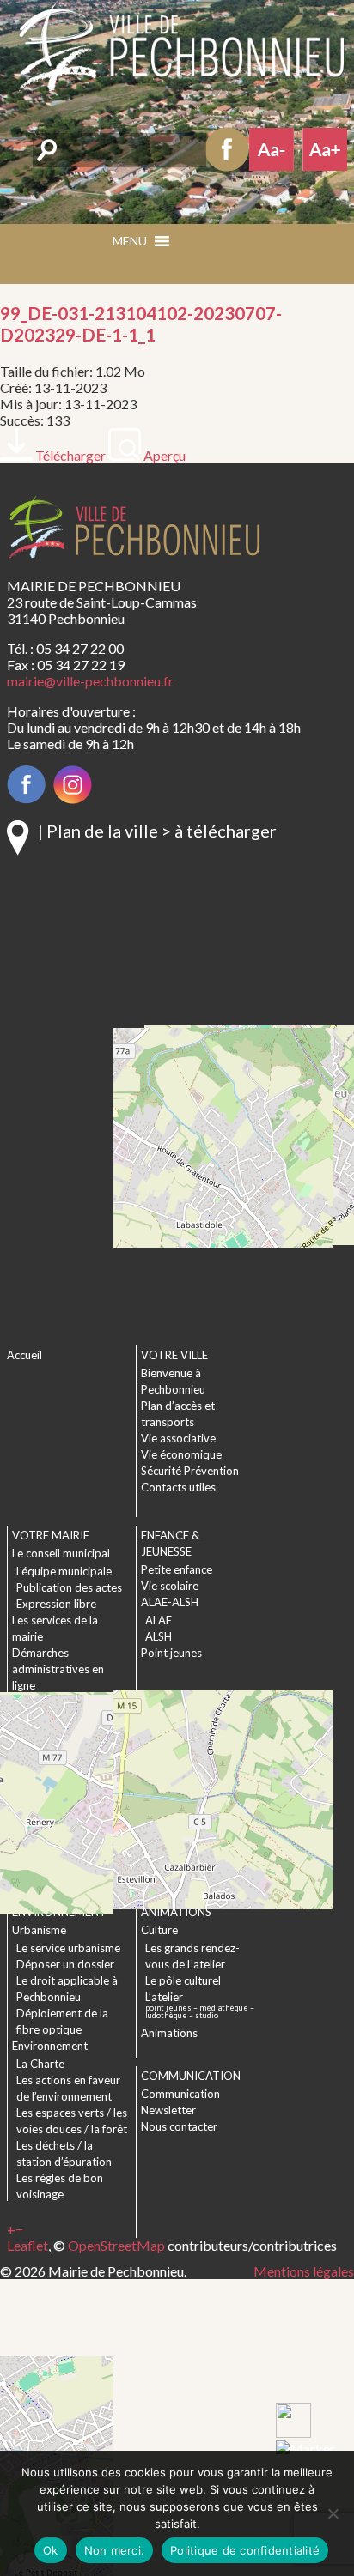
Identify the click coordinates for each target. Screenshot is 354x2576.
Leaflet (27, 2245)
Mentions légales (304, 2271)
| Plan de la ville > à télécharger (157, 831)
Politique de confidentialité (245, 2550)
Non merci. (115, 2550)
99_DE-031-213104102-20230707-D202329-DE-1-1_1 (141, 324)
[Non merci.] (333, 2513)
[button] (206, 247)
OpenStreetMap (116, 2245)
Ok (51, 2550)
